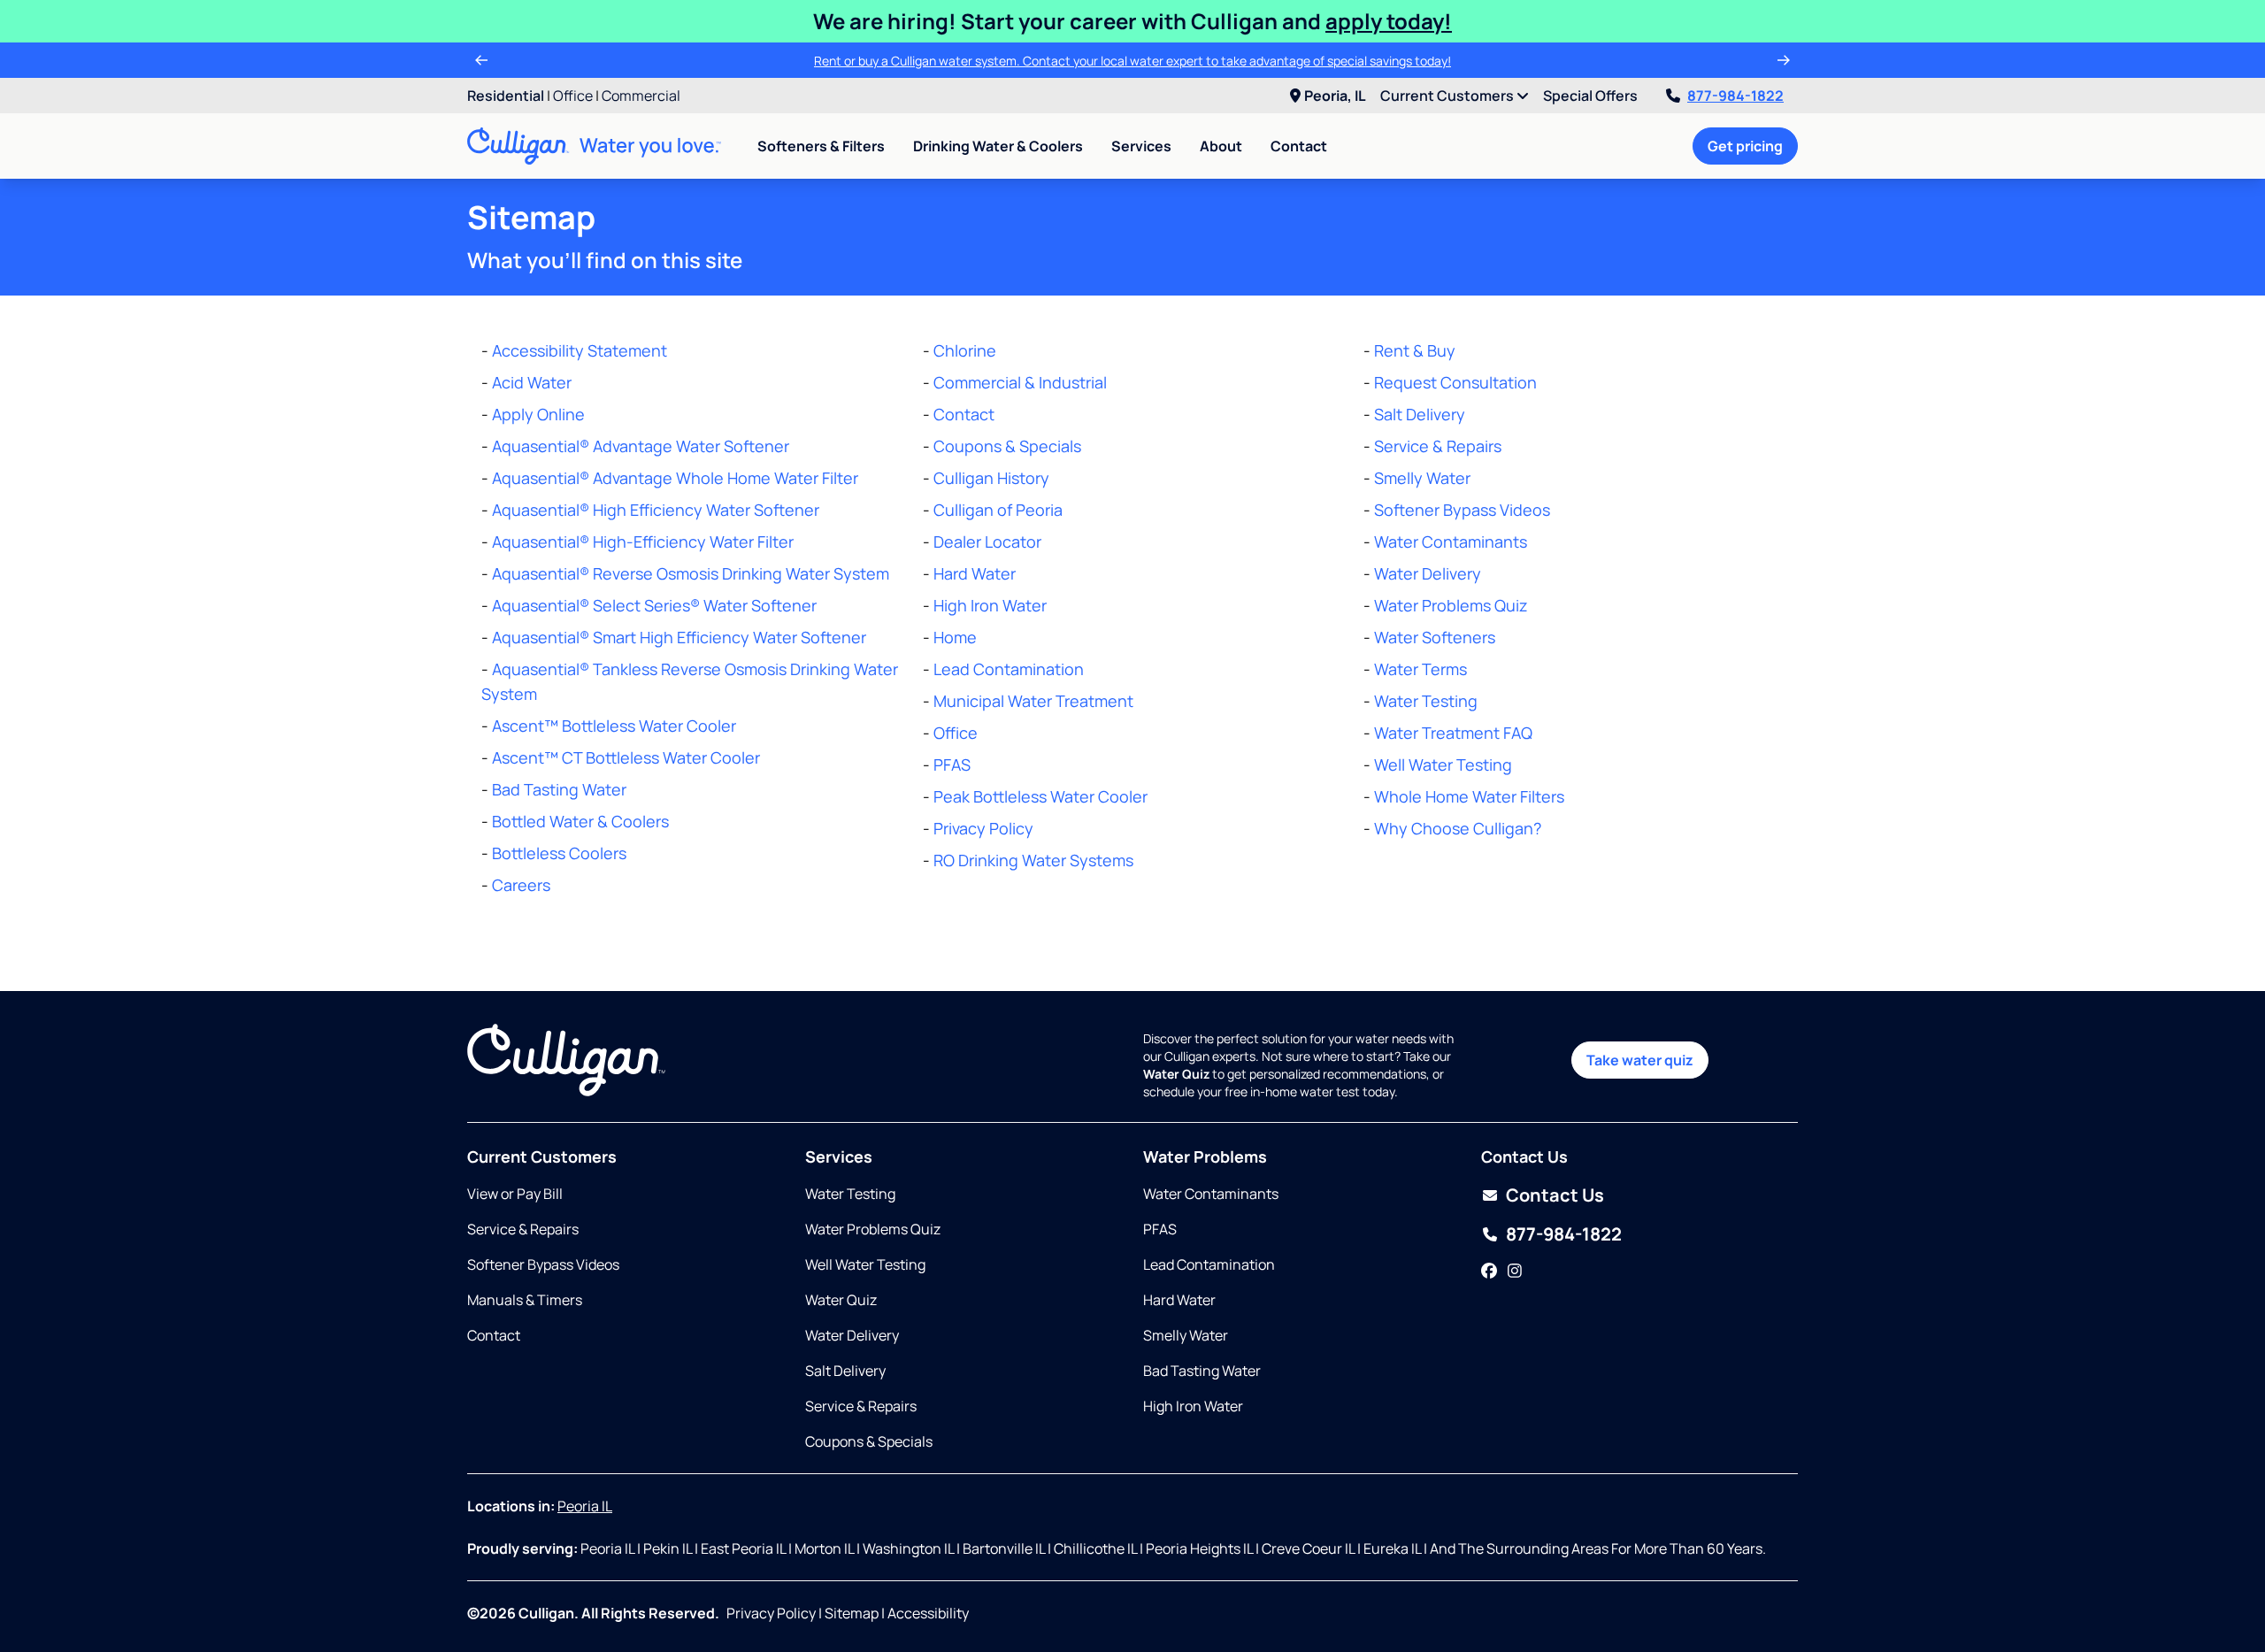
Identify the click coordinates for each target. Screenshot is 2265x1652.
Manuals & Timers (525, 1300)
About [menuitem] (1221, 146)
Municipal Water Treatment (1033, 701)
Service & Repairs (1438, 446)
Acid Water (532, 382)
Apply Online (538, 414)
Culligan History (991, 478)
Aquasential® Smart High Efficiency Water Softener (679, 637)
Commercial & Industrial (1020, 382)
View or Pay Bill (515, 1194)
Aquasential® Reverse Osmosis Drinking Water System (691, 573)
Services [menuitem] (1141, 146)
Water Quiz (841, 1300)
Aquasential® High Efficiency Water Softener (656, 510)
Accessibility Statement (580, 350)
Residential (506, 96)
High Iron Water (990, 605)
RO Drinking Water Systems (1033, 860)
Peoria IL (585, 1506)
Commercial (641, 96)
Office (573, 96)
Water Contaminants (1451, 542)
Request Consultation (1455, 382)
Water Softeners (1435, 637)
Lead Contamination (1009, 669)
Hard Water (975, 573)
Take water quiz (1640, 1060)
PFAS (952, 765)
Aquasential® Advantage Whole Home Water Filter (675, 478)
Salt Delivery (1420, 414)
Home (955, 637)
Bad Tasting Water (559, 789)
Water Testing (1426, 701)
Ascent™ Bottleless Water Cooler (614, 726)
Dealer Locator (987, 542)
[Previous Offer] (481, 60)
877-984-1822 (1735, 96)
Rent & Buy (1415, 350)
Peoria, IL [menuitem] (1335, 96)
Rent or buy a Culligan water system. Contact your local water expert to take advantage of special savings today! (1132, 61)
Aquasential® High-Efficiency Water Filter (643, 542)
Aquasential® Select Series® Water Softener (654, 605)
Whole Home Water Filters (1469, 796)
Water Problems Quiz (1451, 605)
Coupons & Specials (1007, 446)
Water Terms (1420, 669)
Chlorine (965, 350)
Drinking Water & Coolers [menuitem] (998, 146)
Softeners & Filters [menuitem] (821, 146)
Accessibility (928, 1613)
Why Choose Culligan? (1458, 828)
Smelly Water (1422, 478)
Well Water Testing (1443, 765)
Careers (521, 885)
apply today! (1389, 21)
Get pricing (1745, 146)
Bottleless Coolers (559, 853)
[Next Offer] (1784, 60)
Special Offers (1590, 96)
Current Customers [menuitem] (1448, 96)
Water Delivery (1428, 573)
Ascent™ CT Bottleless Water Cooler (626, 757)
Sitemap (852, 1613)
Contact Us (1555, 1195)
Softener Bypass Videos (1462, 510)
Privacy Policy (983, 828)
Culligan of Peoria (998, 510)
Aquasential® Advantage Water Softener (641, 446)
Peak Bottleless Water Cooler (1040, 796)
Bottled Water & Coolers (580, 821)
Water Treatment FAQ (1453, 733)
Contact (1299, 146)
